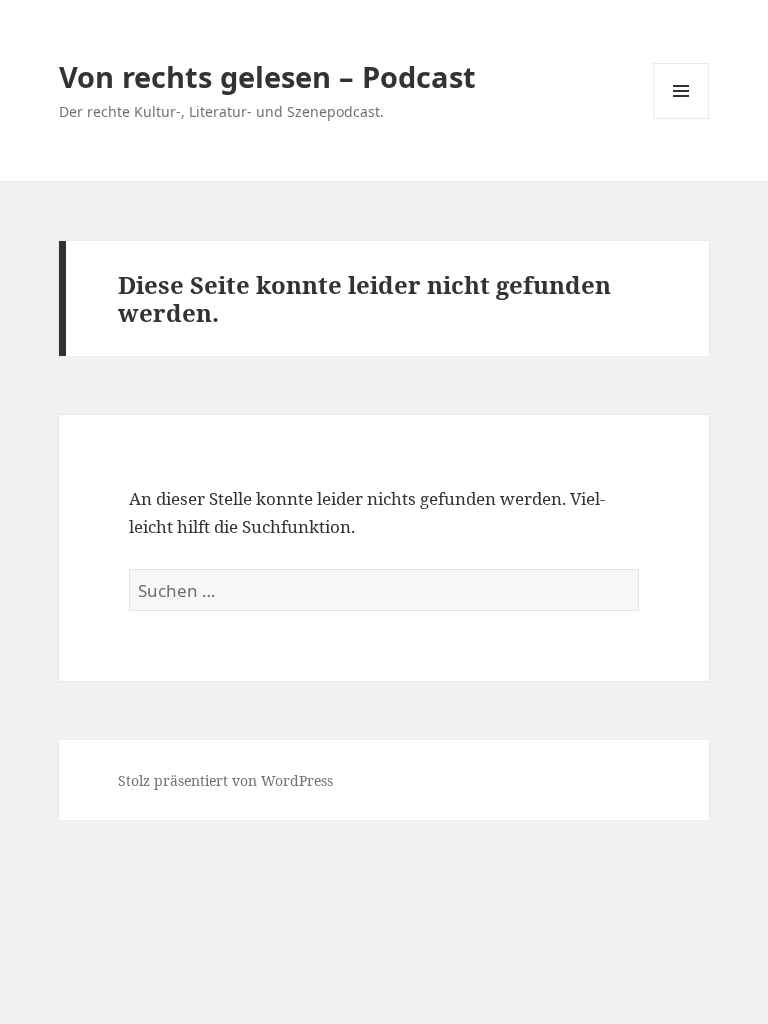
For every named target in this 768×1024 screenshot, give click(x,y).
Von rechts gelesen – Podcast (267, 76)
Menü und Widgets (681, 118)
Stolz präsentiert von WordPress (225, 780)
